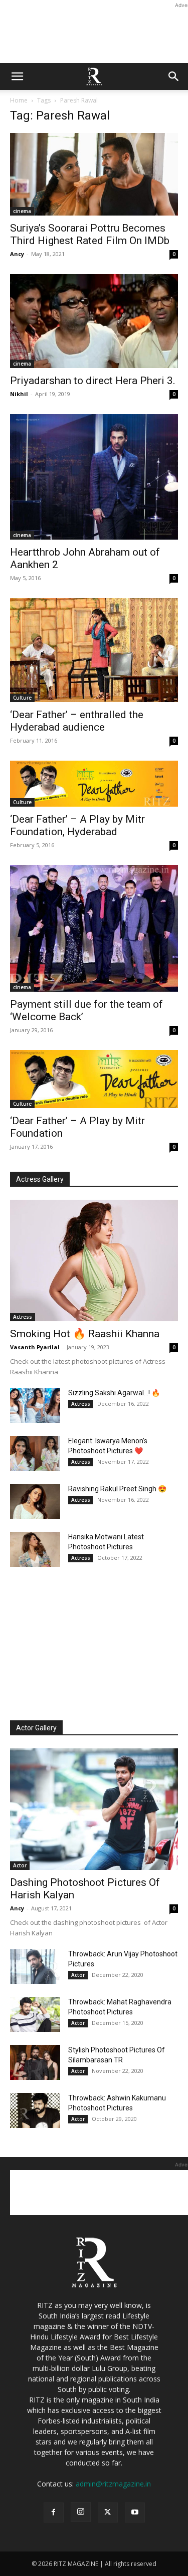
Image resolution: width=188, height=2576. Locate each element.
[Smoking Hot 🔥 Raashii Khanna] (94, 1260)
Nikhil (19, 394)
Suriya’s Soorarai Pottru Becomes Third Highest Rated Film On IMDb (90, 234)
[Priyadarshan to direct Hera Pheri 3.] (94, 321)
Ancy (17, 254)
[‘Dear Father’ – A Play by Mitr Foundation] (94, 1079)
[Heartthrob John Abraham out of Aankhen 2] (94, 477)
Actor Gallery (36, 1728)
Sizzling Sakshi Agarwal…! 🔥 (114, 1393)
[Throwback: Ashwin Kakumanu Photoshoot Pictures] (35, 2110)
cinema (22, 211)
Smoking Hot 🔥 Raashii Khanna (85, 1334)
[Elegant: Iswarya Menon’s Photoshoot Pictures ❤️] (35, 1453)
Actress (23, 1317)
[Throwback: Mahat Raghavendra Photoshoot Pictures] (35, 2014)
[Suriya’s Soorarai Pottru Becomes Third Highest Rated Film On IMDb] (94, 174)
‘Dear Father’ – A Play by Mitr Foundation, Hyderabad (77, 825)
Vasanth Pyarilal (35, 1347)
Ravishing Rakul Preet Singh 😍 (117, 1489)
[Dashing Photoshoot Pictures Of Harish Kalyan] (94, 1809)
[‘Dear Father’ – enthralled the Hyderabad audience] (94, 650)
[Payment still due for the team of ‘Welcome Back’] (94, 928)
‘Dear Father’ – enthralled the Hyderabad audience (77, 721)
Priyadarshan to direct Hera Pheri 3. (93, 381)
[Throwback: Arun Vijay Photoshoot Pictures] (35, 1966)
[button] (17, 77)
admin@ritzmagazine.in (113, 2484)
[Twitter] (108, 2512)
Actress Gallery (40, 1179)
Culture (22, 698)
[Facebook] (54, 2512)
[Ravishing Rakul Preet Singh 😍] (35, 1501)
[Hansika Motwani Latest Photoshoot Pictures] (35, 1549)
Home (19, 100)
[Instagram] (81, 2512)
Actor (20, 1865)
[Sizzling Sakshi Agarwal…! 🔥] (35, 1405)
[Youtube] (135, 2512)
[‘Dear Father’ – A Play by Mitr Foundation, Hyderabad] (94, 784)
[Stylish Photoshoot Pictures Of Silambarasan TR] (35, 2062)
